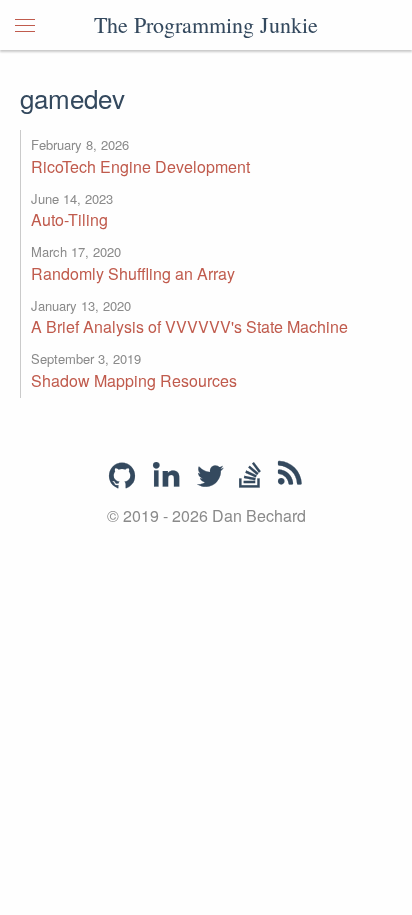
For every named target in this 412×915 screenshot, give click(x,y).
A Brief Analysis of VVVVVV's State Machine (189, 326)
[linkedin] (166, 477)
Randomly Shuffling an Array (133, 273)
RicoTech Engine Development (140, 166)
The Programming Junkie (206, 24)
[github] (122, 476)
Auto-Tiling (69, 219)
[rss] (290, 477)
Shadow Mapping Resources (134, 380)
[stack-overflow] (250, 477)
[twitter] (210, 477)
